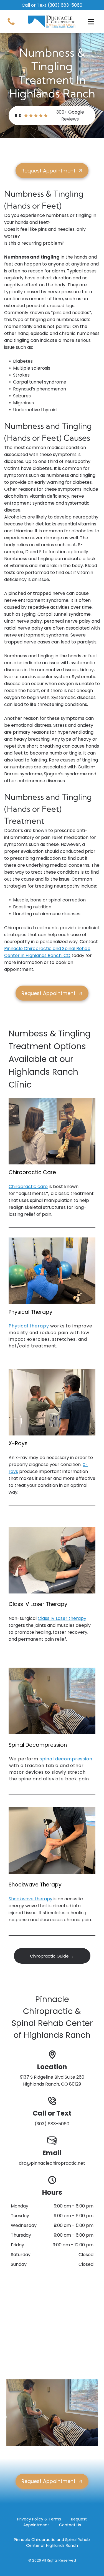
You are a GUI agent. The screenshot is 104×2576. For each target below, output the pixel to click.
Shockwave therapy (31, 1899)
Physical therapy (29, 1326)
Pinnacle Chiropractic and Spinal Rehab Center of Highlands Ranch (52, 2543)
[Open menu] (91, 22)
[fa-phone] (11, 25)
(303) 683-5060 (65, 5)
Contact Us (70, 2525)
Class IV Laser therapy (62, 1618)
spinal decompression (66, 1759)
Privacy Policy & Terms (39, 2519)
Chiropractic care (28, 1186)
